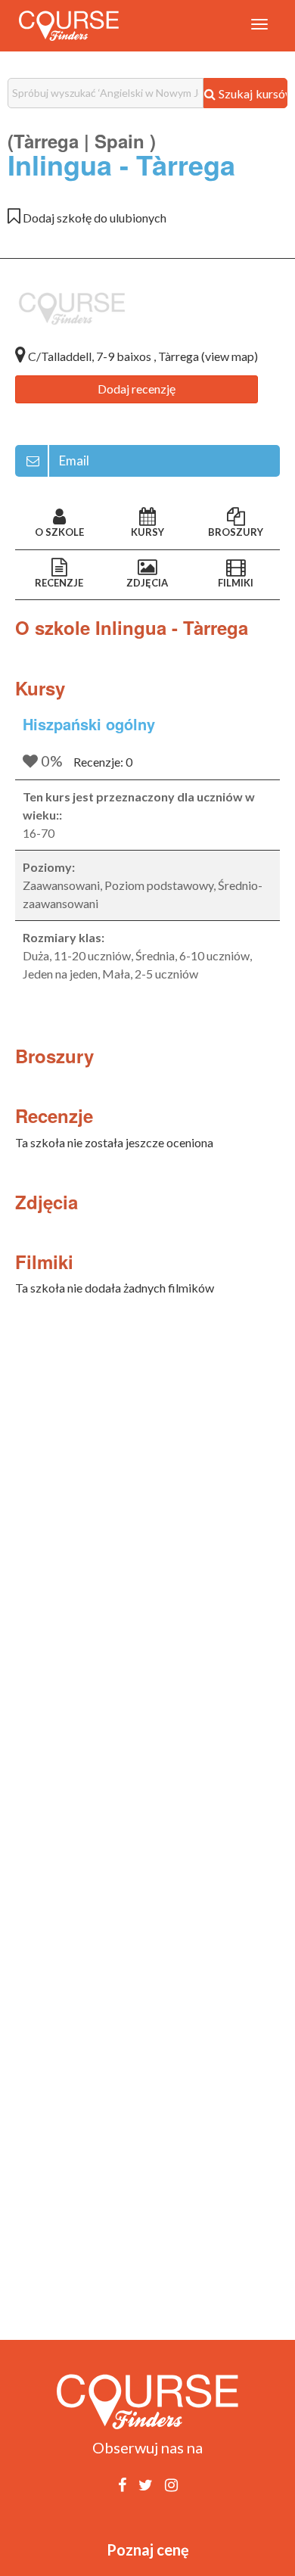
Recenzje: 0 (103, 762)
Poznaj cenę (148, 2550)
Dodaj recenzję (137, 389)
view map (230, 356)
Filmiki (236, 583)
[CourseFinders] (69, 26)
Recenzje (59, 583)
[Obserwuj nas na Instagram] (171, 2484)
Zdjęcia (147, 583)
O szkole (59, 532)
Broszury (236, 532)
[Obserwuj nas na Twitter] (146, 2484)
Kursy (147, 532)
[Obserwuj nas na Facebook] (122, 2484)
